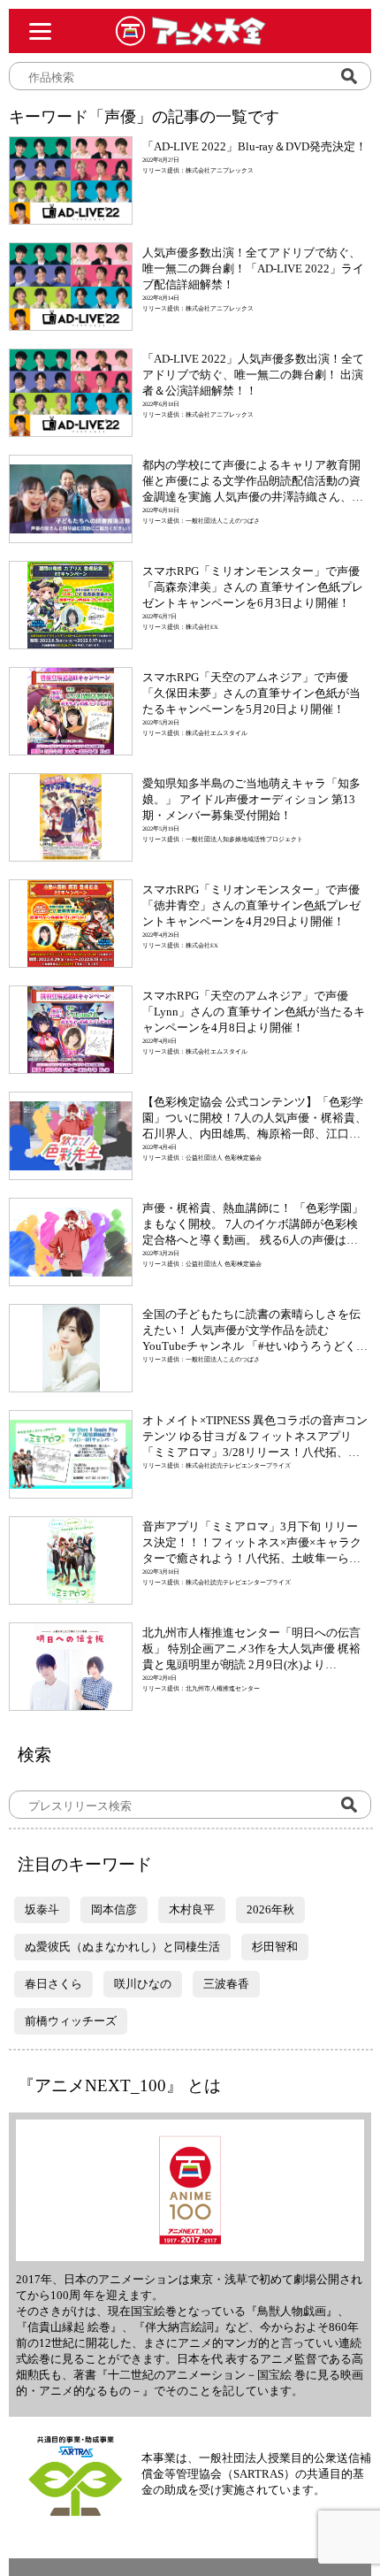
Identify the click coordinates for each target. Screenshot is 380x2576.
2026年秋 (270, 1909)
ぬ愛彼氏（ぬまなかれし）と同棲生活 (122, 1947)
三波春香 (226, 1984)
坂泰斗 (42, 1909)
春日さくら (53, 1984)
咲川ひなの (143, 1984)
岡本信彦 (114, 1909)
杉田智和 (275, 1947)
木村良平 (192, 1909)
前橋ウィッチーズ (71, 2021)
